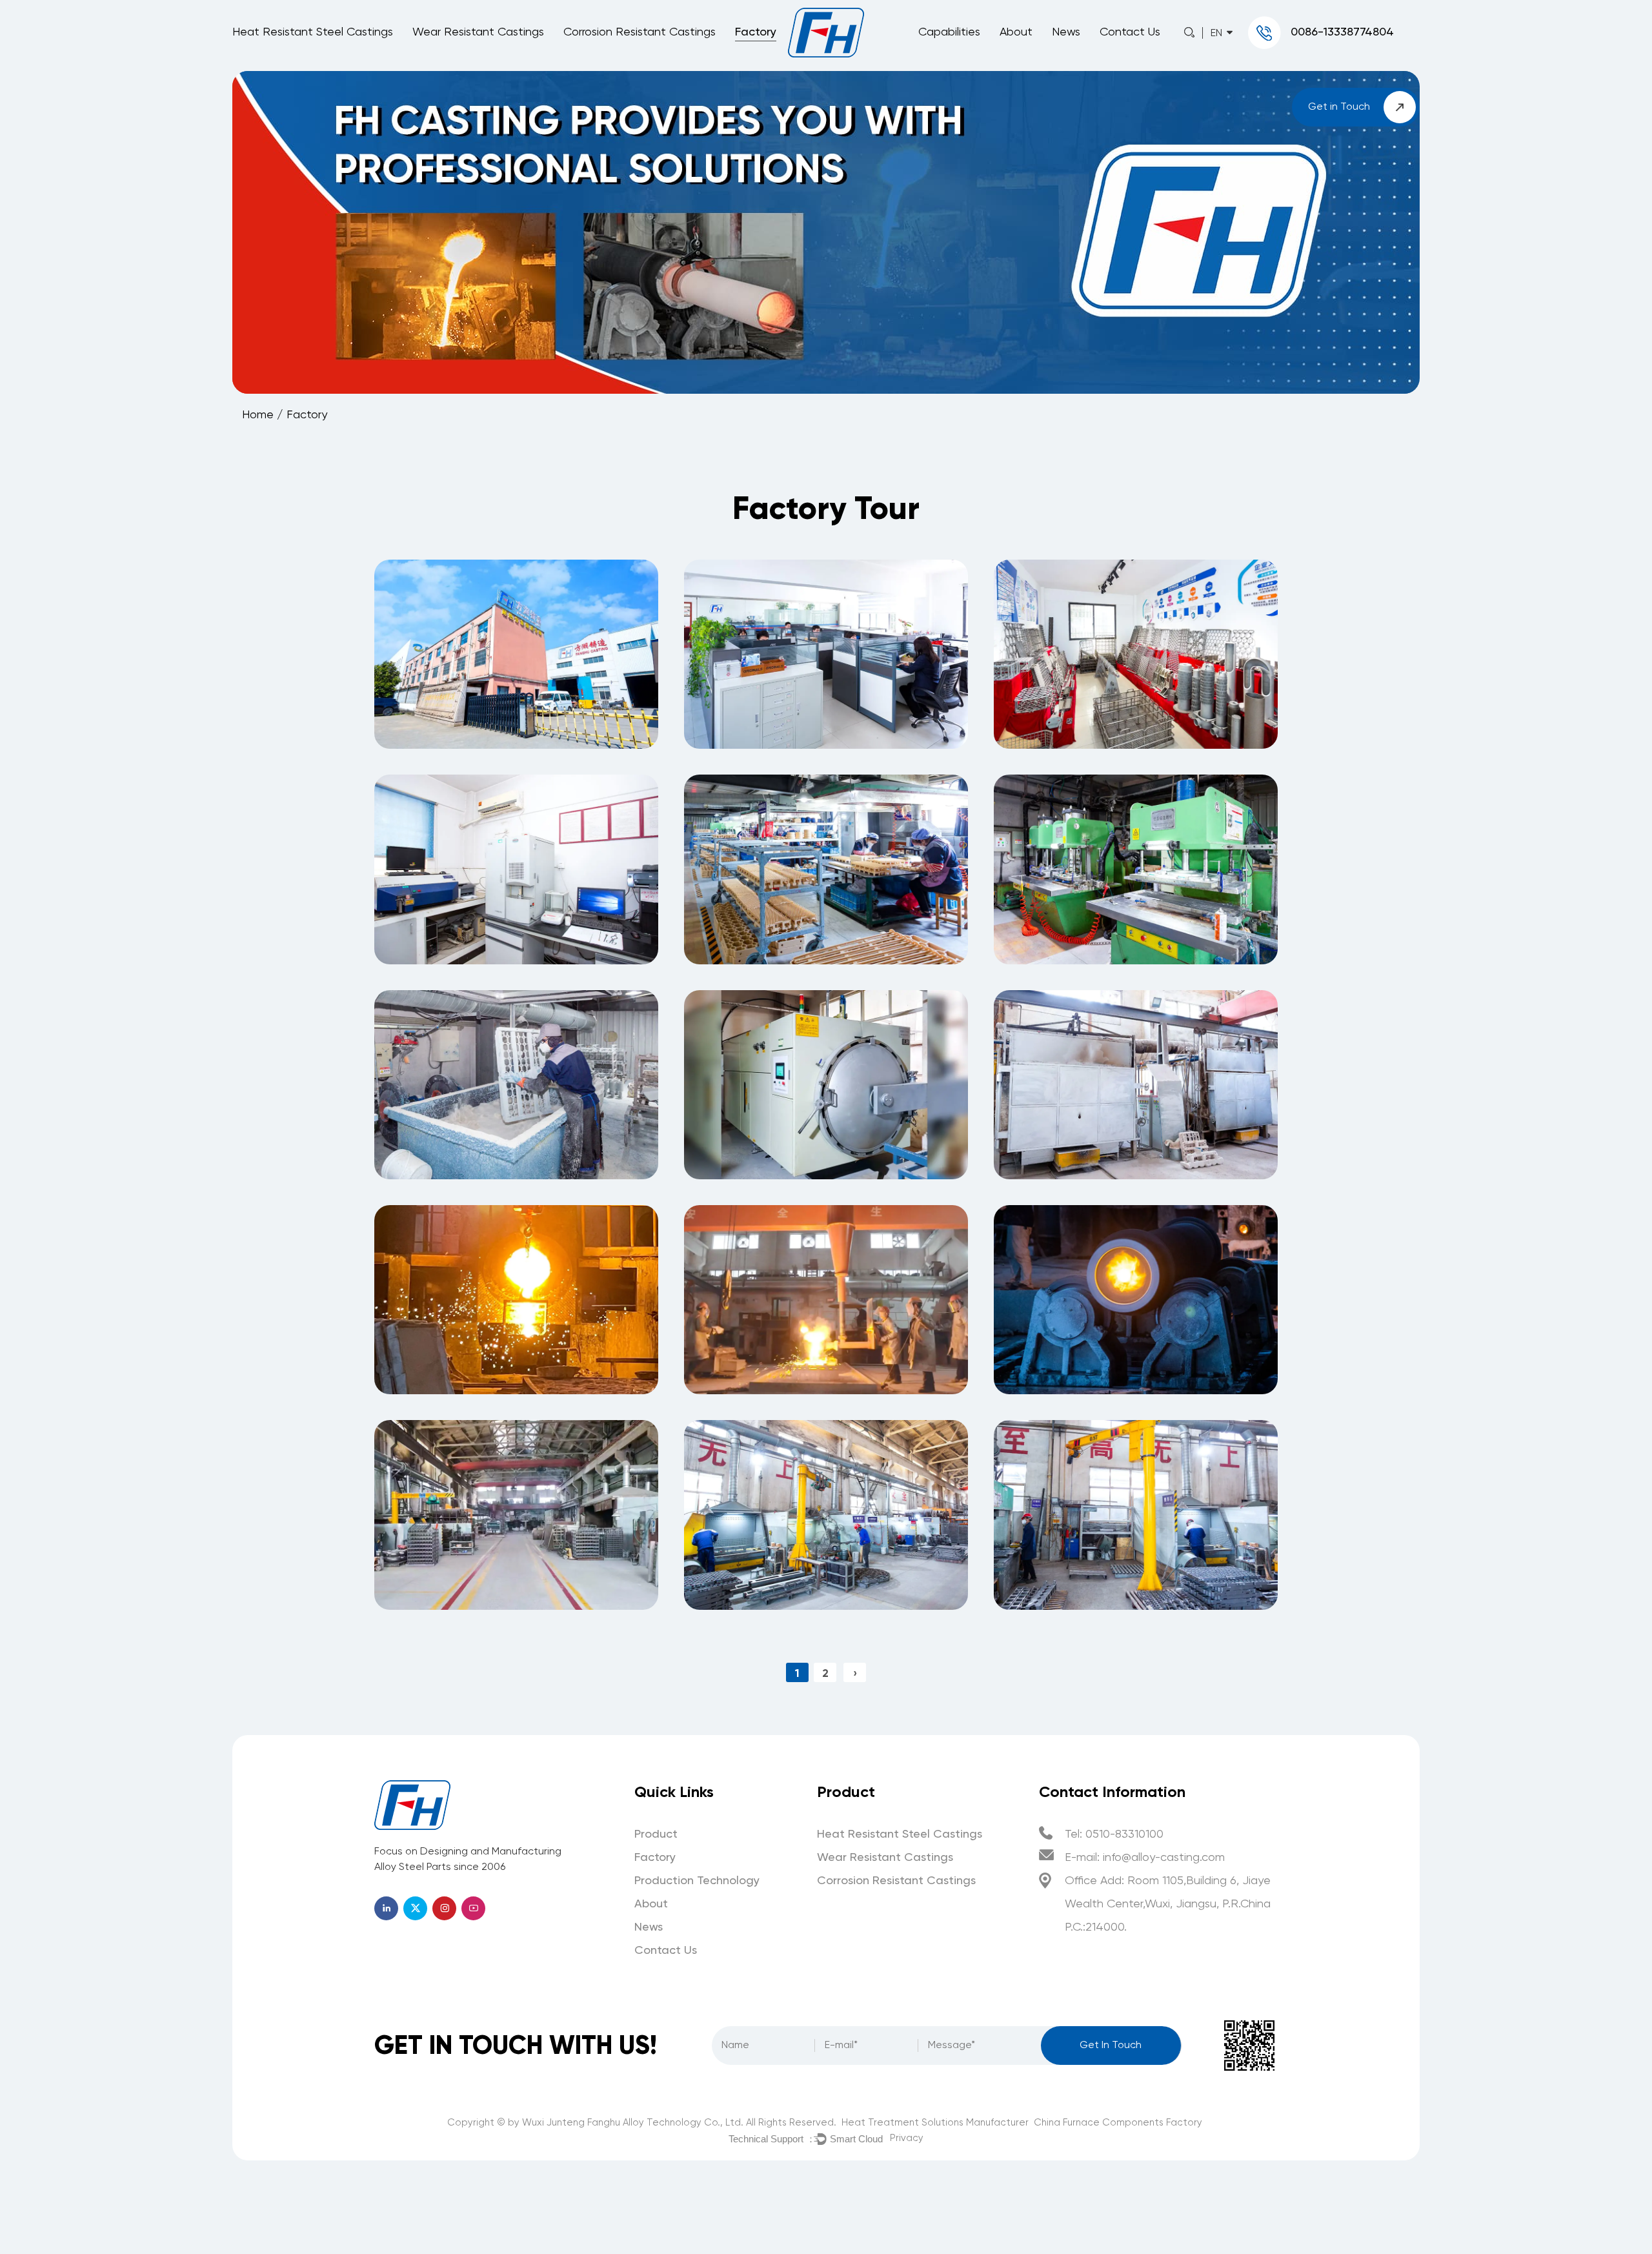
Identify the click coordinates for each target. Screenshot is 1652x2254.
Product (656, 1834)
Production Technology (697, 1881)
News (1066, 32)
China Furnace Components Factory (1118, 2123)
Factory (756, 32)
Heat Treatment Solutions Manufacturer (935, 2123)
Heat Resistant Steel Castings (313, 32)
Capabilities (949, 32)
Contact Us (1130, 32)
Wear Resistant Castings (478, 32)
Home (258, 415)
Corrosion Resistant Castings (640, 32)
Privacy (907, 2138)
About (1016, 32)
